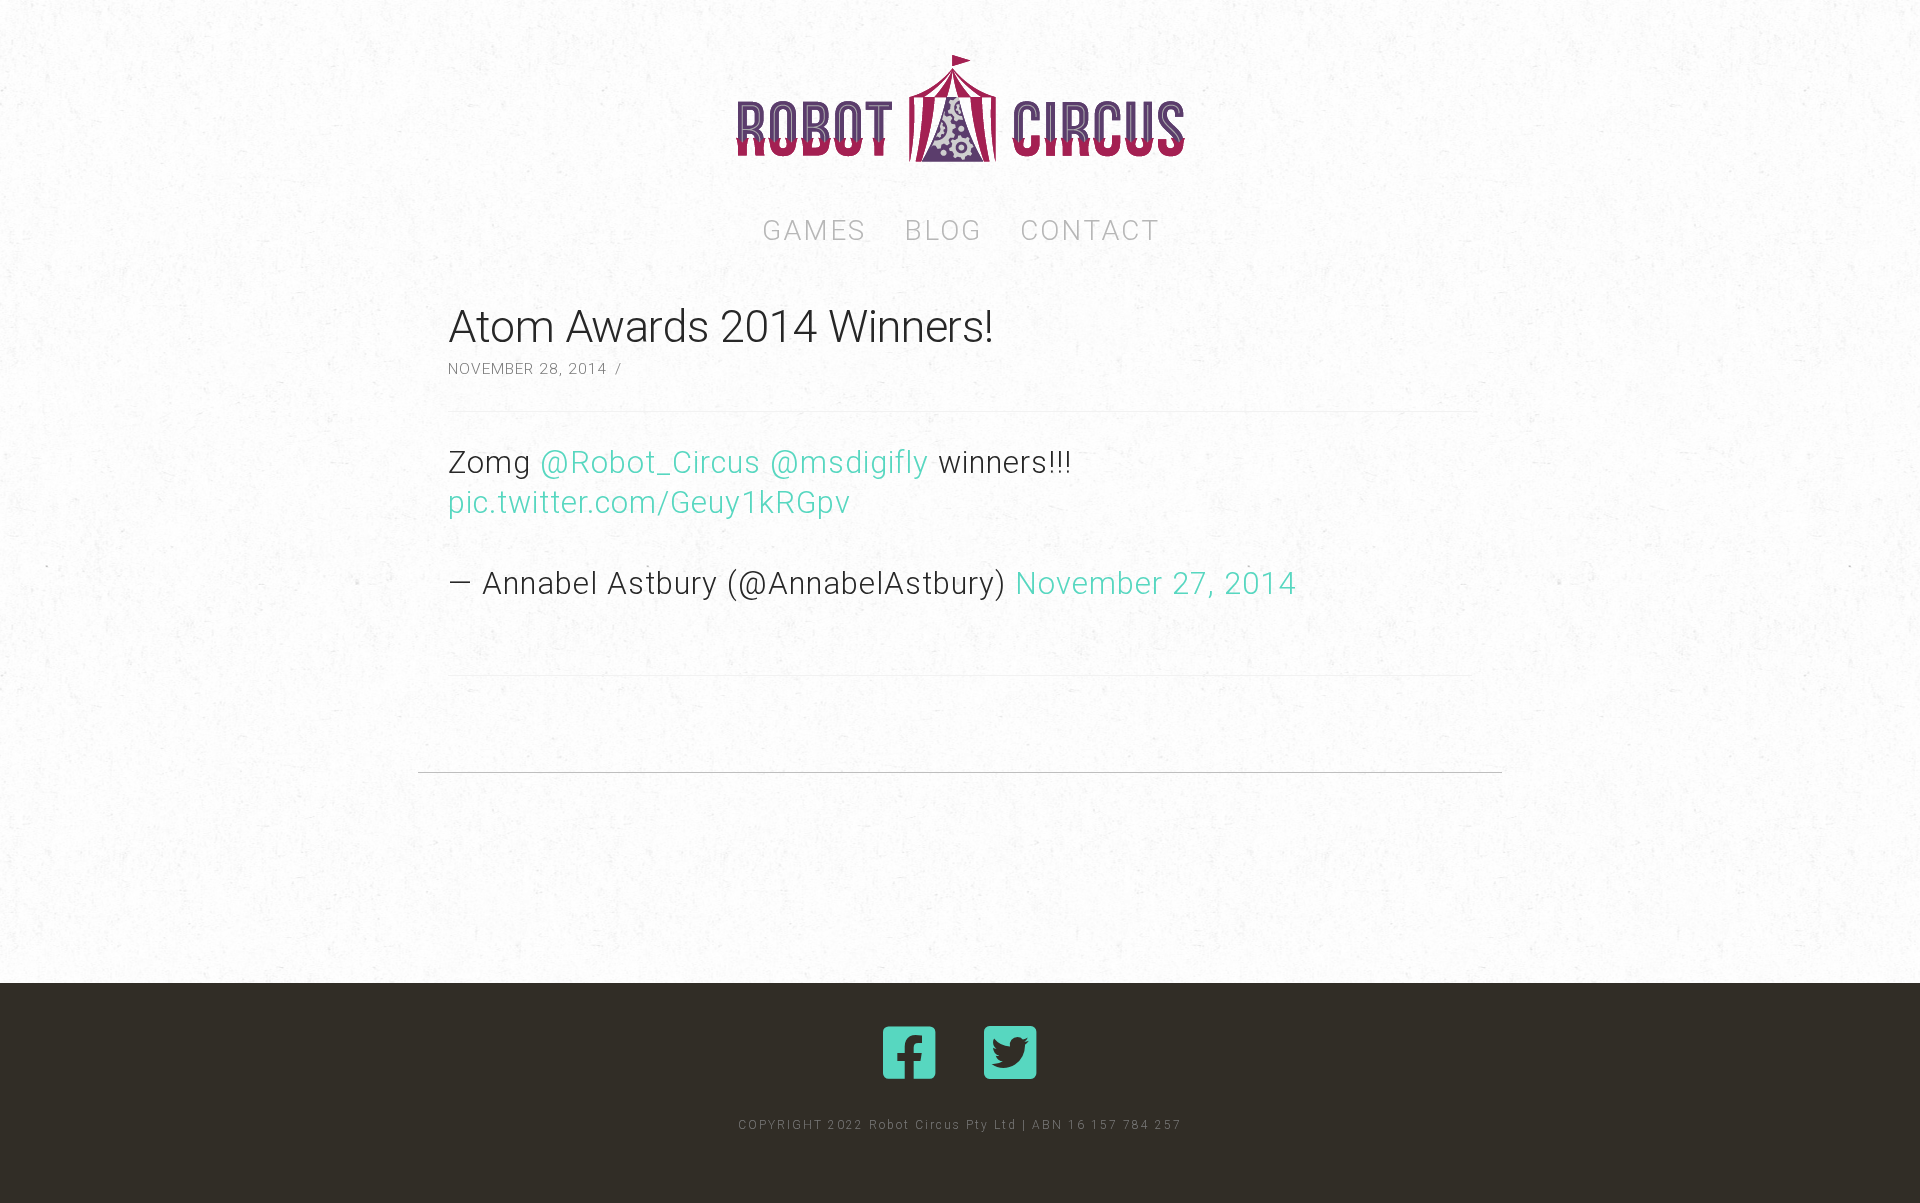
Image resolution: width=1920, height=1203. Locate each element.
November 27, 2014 (1155, 583)
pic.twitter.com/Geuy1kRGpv (649, 502)
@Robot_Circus (650, 462)
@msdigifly (849, 462)
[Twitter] (1010, 1053)
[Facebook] (909, 1053)
